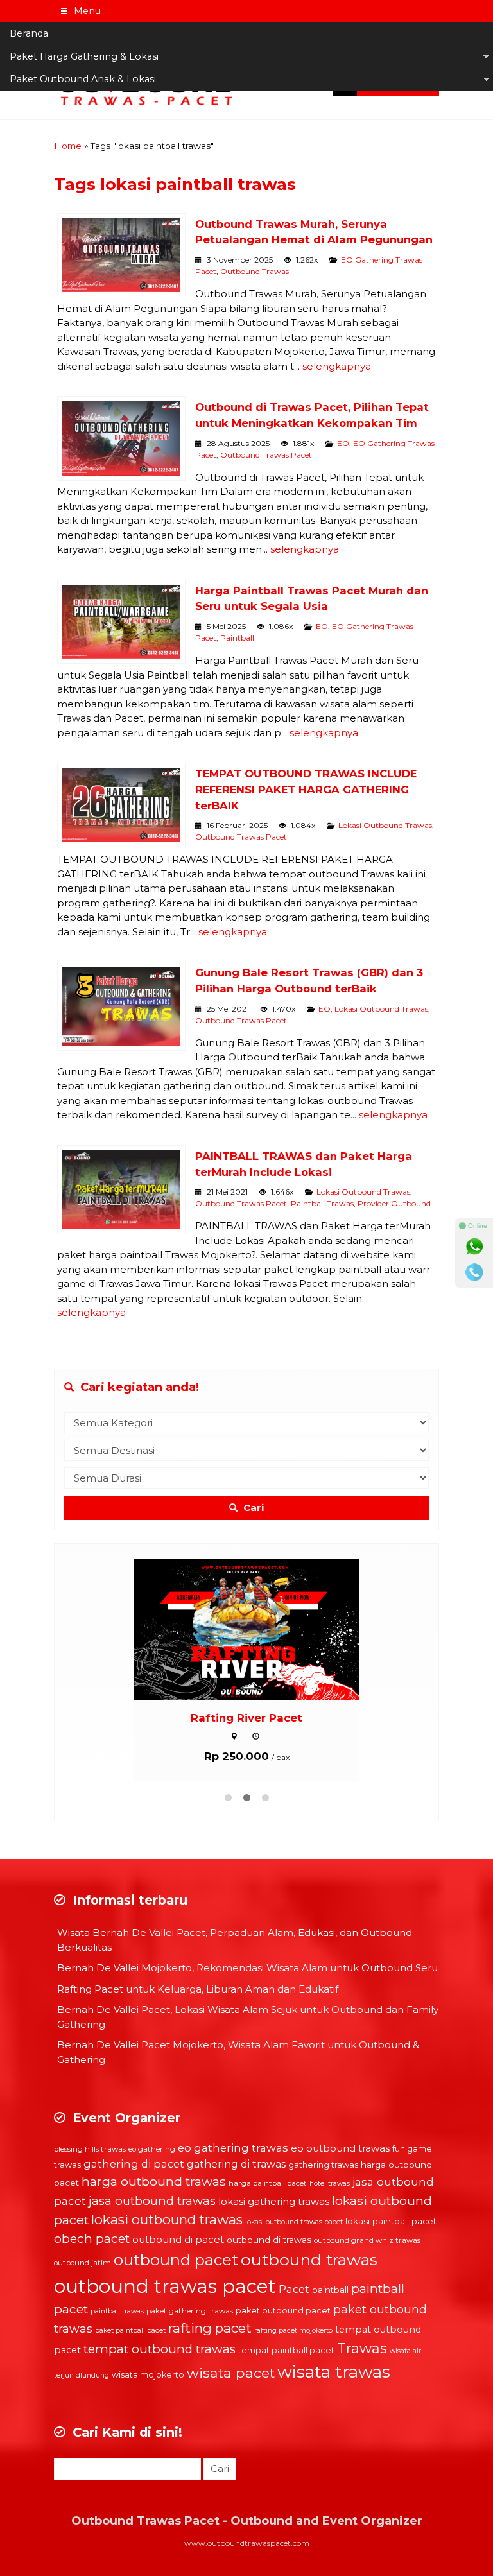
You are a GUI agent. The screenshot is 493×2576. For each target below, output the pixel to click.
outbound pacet (176, 2260)
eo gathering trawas (233, 2148)
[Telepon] (474, 1272)
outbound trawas (309, 2260)
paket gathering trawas (190, 2311)
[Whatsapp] (474, 1247)
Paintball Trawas (322, 1203)
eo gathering (152, 2149)
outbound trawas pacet (165, 2286)
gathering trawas (323, 2165)
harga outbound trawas (154, 2181)
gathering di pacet (134, 2164)
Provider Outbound (394, 1203)
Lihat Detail (259, 1629)
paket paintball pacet (130, 2330)
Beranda (29, 33)
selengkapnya (337, 366)
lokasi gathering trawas (274, 2201)
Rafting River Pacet (246, 1718)
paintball (330, 2290)
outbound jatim (82, 2263)
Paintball (237, 638)
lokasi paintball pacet (391, 2221)
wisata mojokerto (148, 2375)
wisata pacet (231, 2373)
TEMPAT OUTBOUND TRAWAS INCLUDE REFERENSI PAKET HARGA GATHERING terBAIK (306, 790)
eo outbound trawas (340, 2148)
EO (343, 443)
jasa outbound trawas (152, 2201)
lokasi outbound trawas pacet (294, 2222)
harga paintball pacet (268, 2183)
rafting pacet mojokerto (293, 2330)
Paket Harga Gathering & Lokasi (84, 56)
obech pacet (92, 2239)
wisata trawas (334, 2372)
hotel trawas (330, 2183)
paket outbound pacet (283, 2311)
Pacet (294, 2289)
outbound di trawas (269, 2240)
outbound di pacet (178, 2239)
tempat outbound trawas (160, 2349)
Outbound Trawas (255, 271)
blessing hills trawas (90, 2149)
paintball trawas (117, 2311)
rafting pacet (210, 2328)
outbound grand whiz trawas (367, 2240)
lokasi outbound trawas (167, 2219)
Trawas (362, 2348)
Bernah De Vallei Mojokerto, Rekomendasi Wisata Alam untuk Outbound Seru (247, 1968)
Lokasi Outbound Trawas (385, 825)
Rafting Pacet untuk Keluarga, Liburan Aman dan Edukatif (198, 1989)
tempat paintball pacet (286, 2350)
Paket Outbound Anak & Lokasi (83, 79)
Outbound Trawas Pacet (266, 455)
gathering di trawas (236, 2164)
